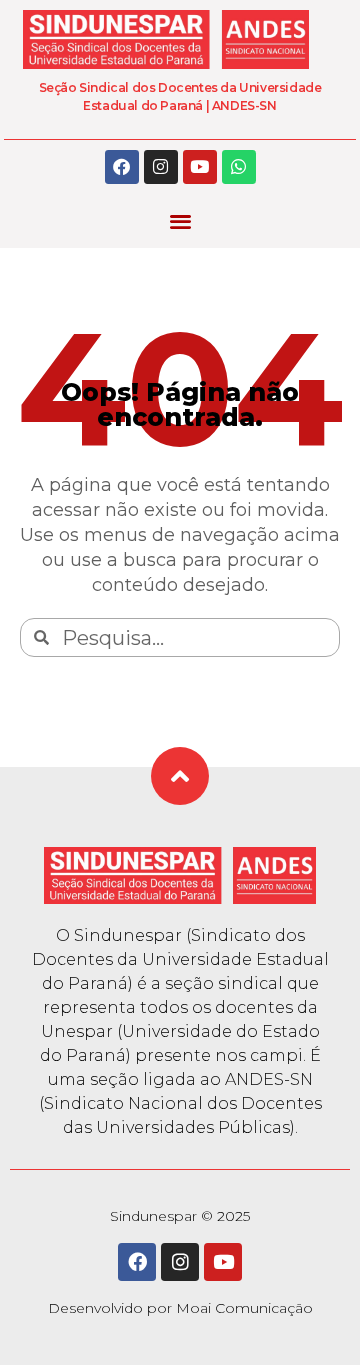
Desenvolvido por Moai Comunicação (180, 1308)
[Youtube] (200, 167)
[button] (180, 221)
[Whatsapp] (239, 167)
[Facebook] (122, 167)
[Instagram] (161, 167)
